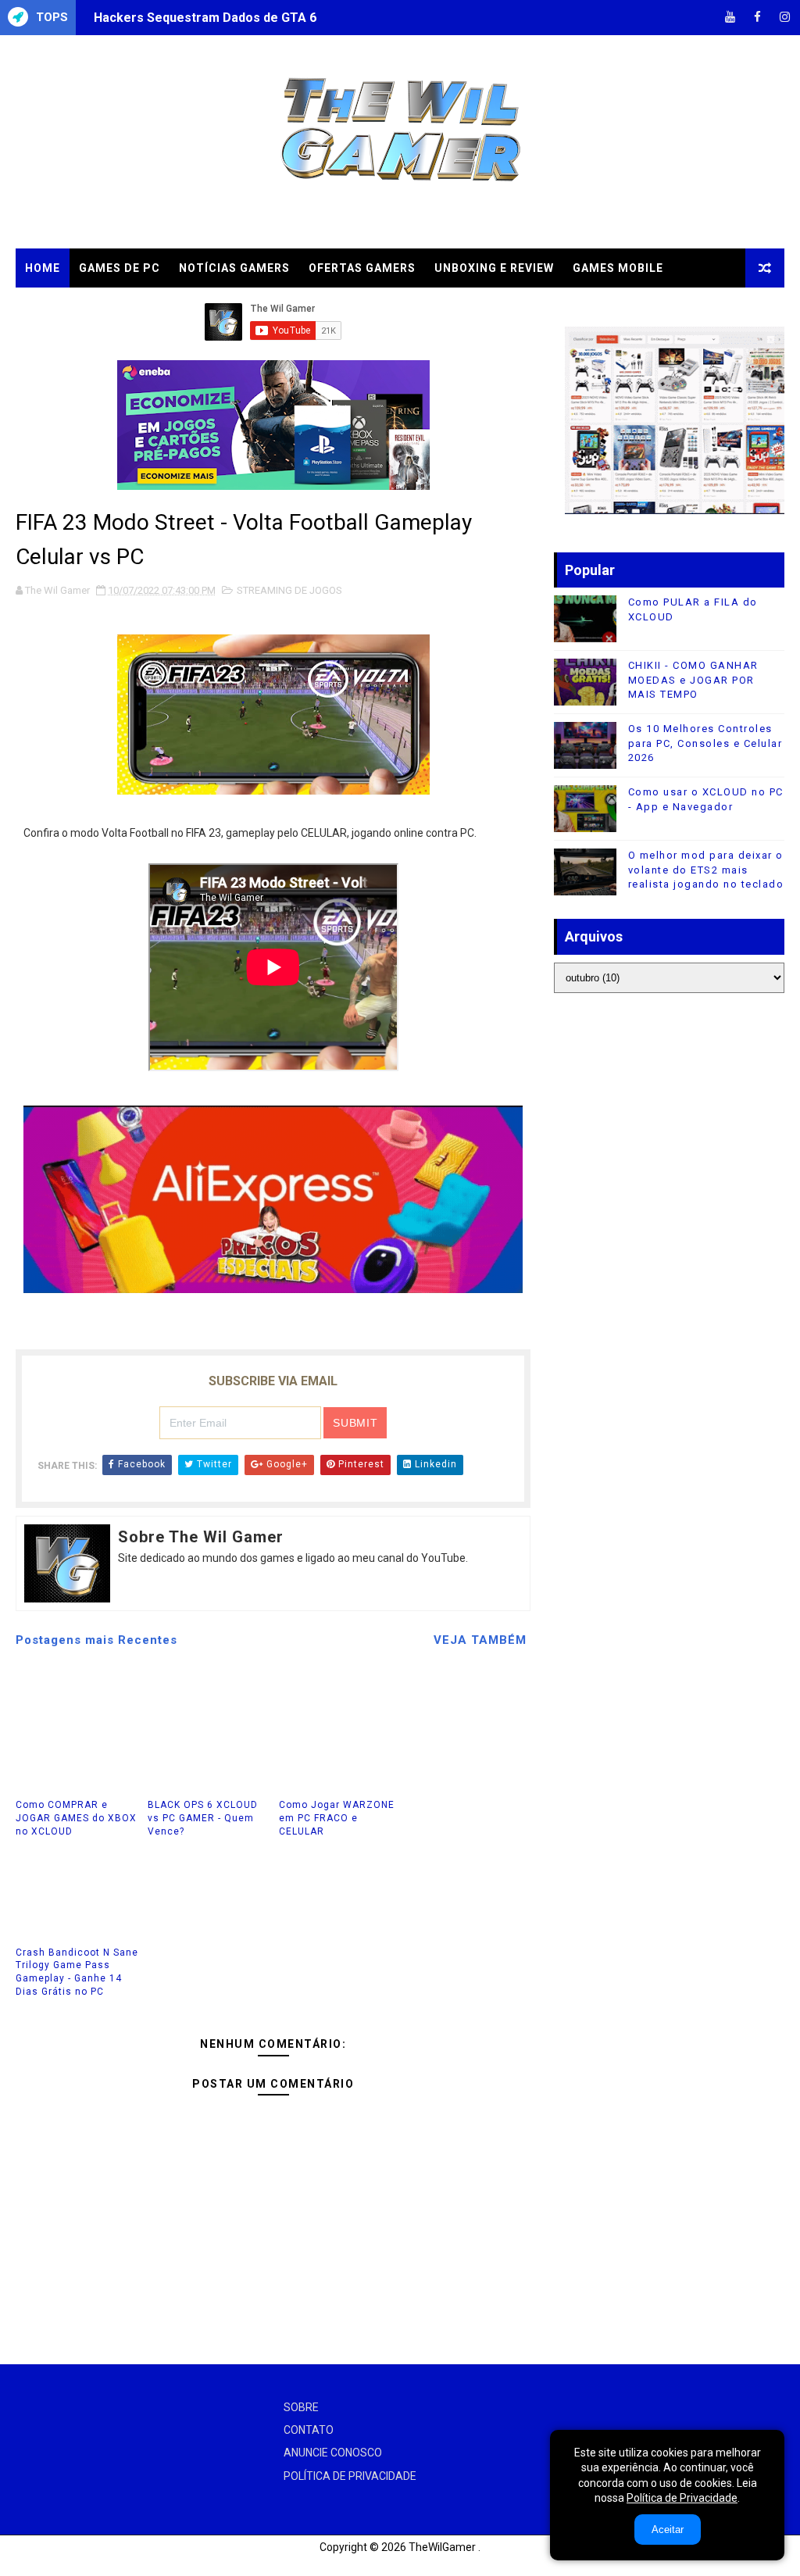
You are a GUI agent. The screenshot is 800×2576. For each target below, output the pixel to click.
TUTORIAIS (163, 307)
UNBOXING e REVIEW (494, 268)
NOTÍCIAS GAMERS (234, 268)
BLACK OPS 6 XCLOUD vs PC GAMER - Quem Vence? (203, 1818)
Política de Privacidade (682, 2498)
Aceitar (668, 2530)
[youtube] (730, 18)
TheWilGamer (442, 2547)
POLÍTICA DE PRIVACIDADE (350, 2476)
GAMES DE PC (120, 268)
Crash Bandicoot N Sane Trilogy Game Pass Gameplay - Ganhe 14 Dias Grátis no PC (77, 1972)
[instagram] (784, 18)
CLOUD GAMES (68, 307)
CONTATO (309, 2430)
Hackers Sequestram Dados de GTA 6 (205, 18)
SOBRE (301, 2407)
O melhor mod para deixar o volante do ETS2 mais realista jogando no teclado (706, 869)
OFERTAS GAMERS (362, 268)
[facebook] (757, 18)
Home (43, 268)
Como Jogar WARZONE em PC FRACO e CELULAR (337, 1818)
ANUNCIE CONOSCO (333, 2453)
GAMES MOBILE (618, 268)
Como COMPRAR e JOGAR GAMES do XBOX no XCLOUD (76, 1818)
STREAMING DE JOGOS (289, 590)
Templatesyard (35, 2564)
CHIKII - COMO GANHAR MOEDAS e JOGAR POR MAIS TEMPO (693, 679)
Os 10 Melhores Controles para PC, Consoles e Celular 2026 (705, 743)
